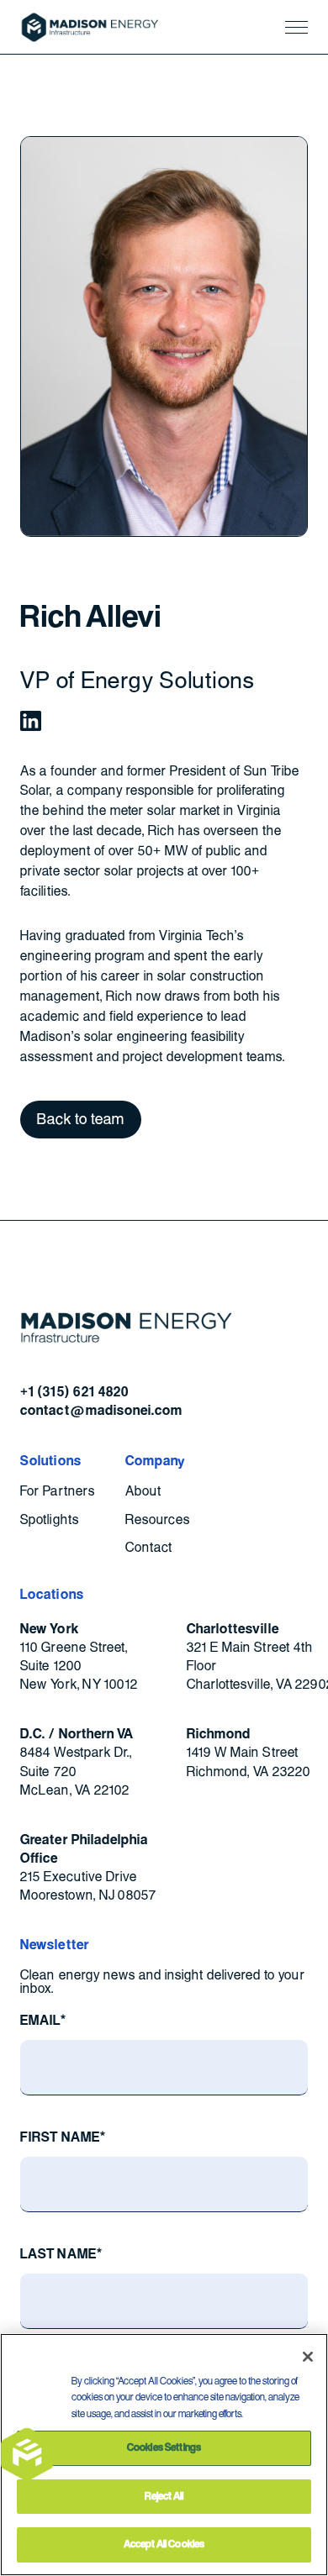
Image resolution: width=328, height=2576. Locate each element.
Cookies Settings (164, 2447)
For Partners (57, 1492)
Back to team (81, 1119)
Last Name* (61, 2254)
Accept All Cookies (164, 2544)
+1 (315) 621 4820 (74, 1392)
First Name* (63, 2137)
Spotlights (49, 1520)
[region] (164, 2455)
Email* (43, 2021)
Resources (158, 1520)
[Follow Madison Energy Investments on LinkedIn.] (30, 721)
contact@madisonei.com (101, 1411)
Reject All (164, 2496)
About (143, 1492)
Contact (149, 1548)
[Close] (308, 2357)
